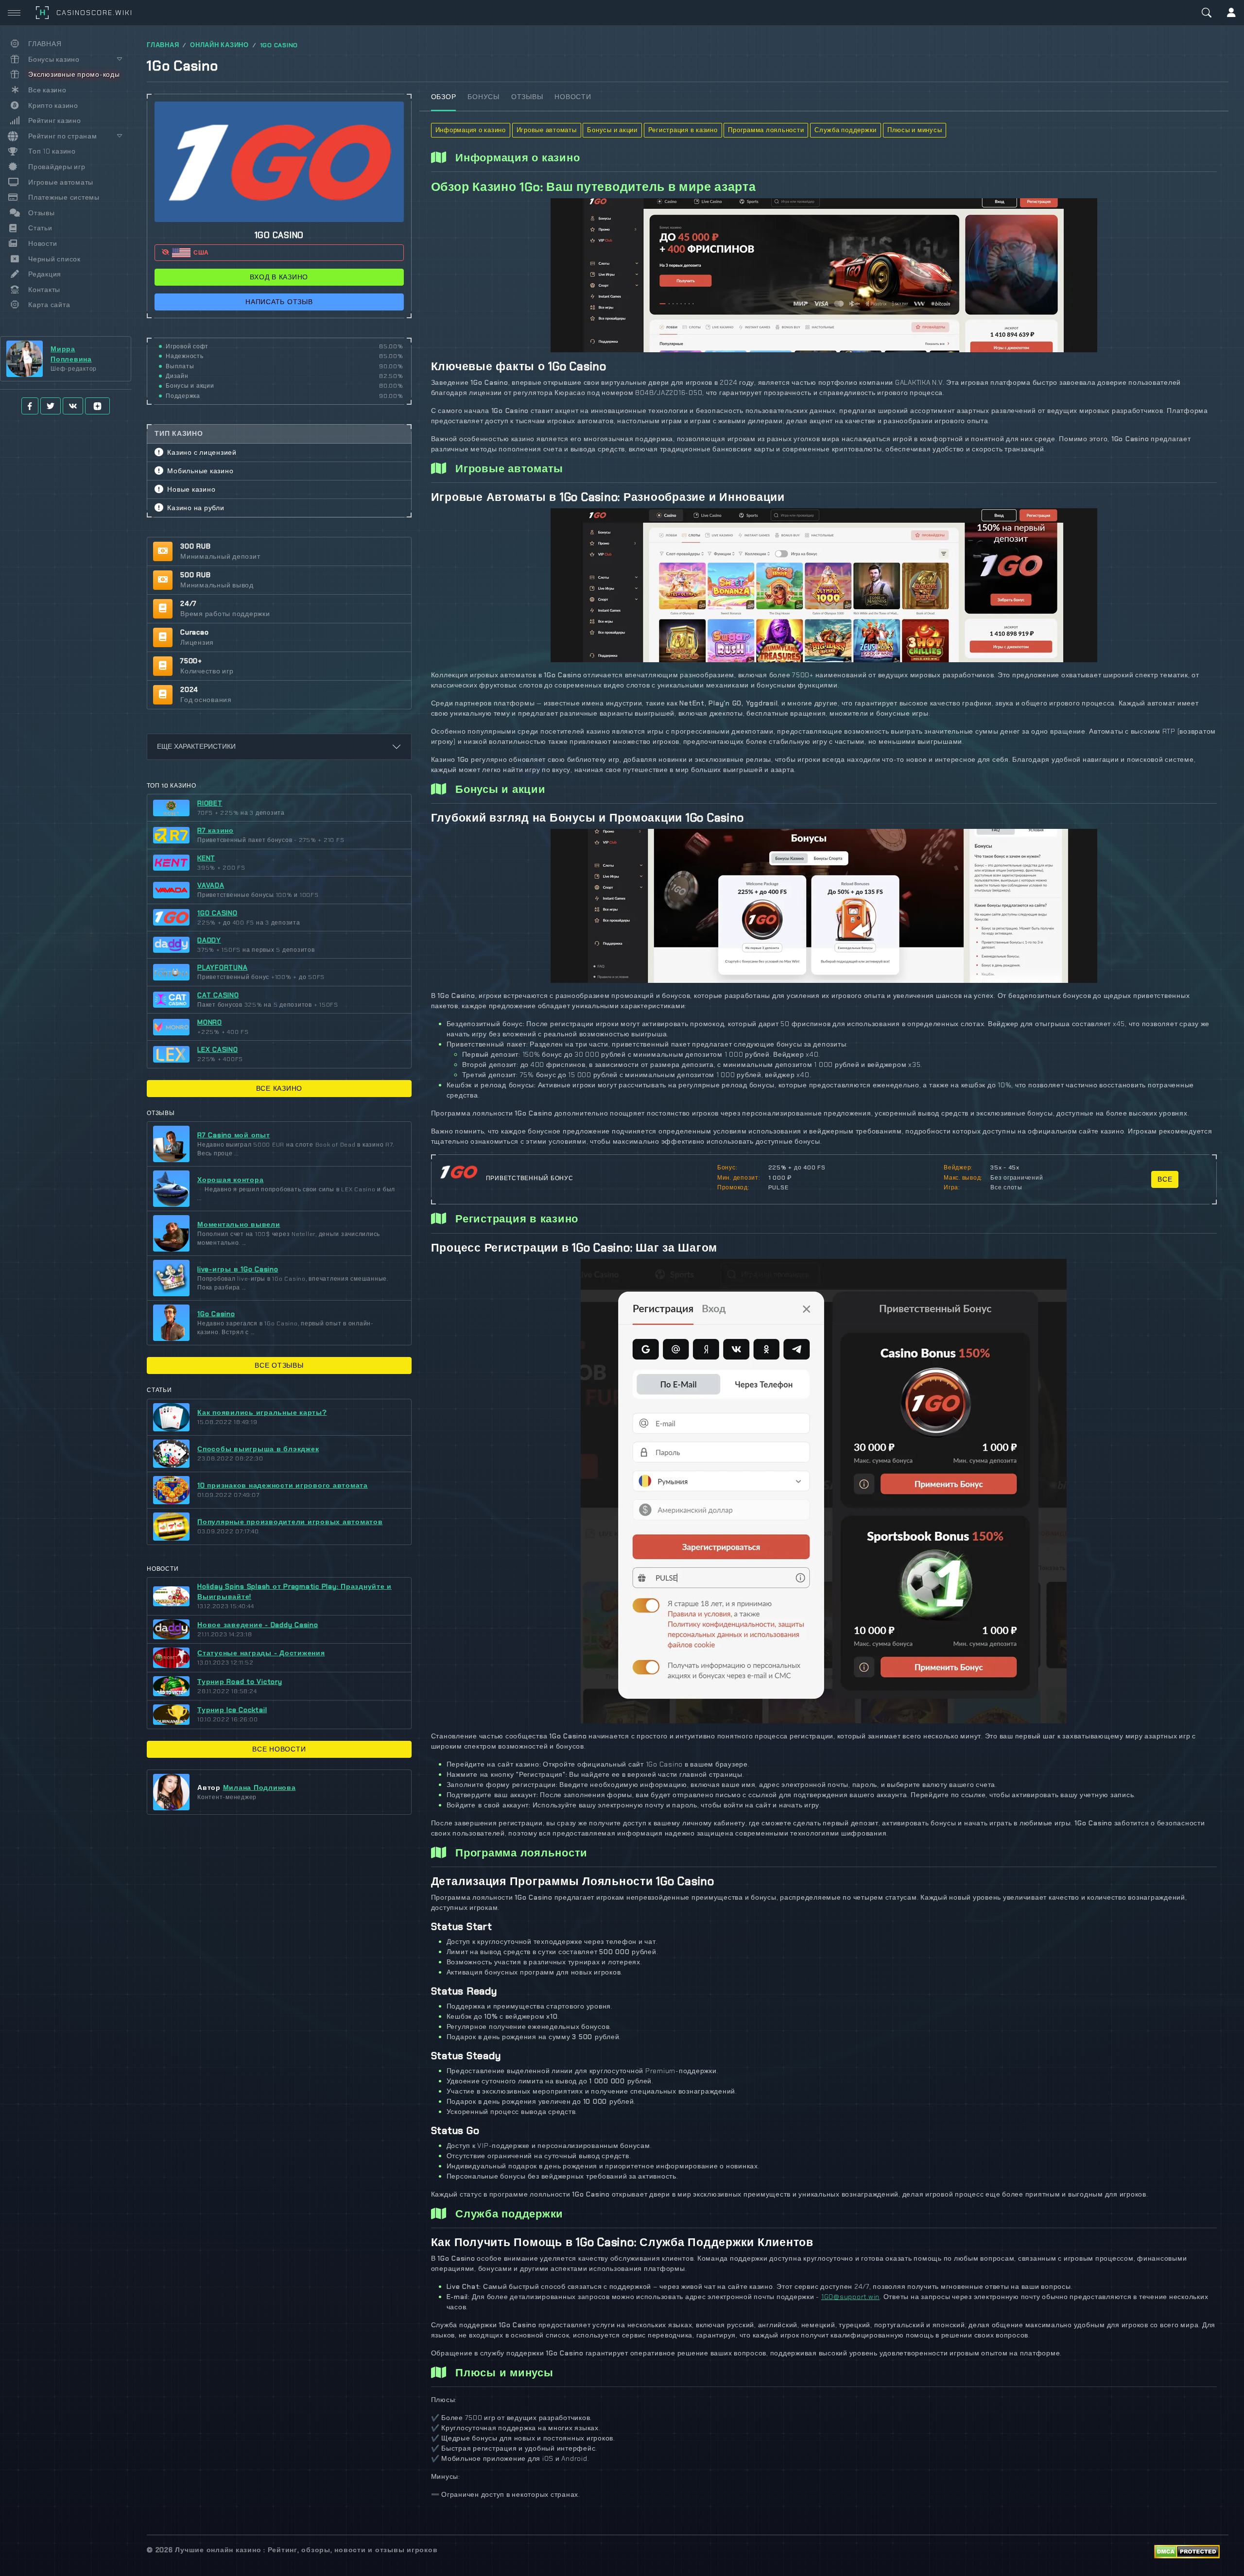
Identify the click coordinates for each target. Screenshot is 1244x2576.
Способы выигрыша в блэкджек (258, 1449)
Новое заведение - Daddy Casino (258, 1625)
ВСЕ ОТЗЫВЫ (279, 1365)
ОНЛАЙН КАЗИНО (219, 45)
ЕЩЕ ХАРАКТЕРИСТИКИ (196, 746)
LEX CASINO (218, 1049)
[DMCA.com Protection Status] (1187, 2551)
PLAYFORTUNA (222, 967)
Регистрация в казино (683, 130)
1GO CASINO (279, 45)
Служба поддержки (846, 130)
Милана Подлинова (259, 1787)
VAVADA (211, 885)
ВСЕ (1165, 1179)
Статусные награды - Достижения (261, 1653)
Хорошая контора (230, 1180)
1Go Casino (216, 1314)
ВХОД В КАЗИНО (279, 277)
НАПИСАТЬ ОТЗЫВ (279, 302)
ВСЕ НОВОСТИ (279, 1749)
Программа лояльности (766, 130)
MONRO (210, 1022)
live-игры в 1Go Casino (238, 1269)
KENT (206, 858)
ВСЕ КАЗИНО (279, 1088)
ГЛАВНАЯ (163, 45)
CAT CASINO (218, 995)
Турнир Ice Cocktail (232, 1710)
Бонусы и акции (612, 130)
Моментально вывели (239, 1224)
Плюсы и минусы (915, 130)
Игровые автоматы (547, 130)
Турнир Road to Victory (240, 1682)
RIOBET (210, 803)
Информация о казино (471, 130)
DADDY (209, 940)
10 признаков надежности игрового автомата (283, 1485)
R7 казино (216, 830)
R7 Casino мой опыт (234, 1135)
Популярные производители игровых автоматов (290, 1522)
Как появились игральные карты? (262, 1412)
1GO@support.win (850, 2297)
